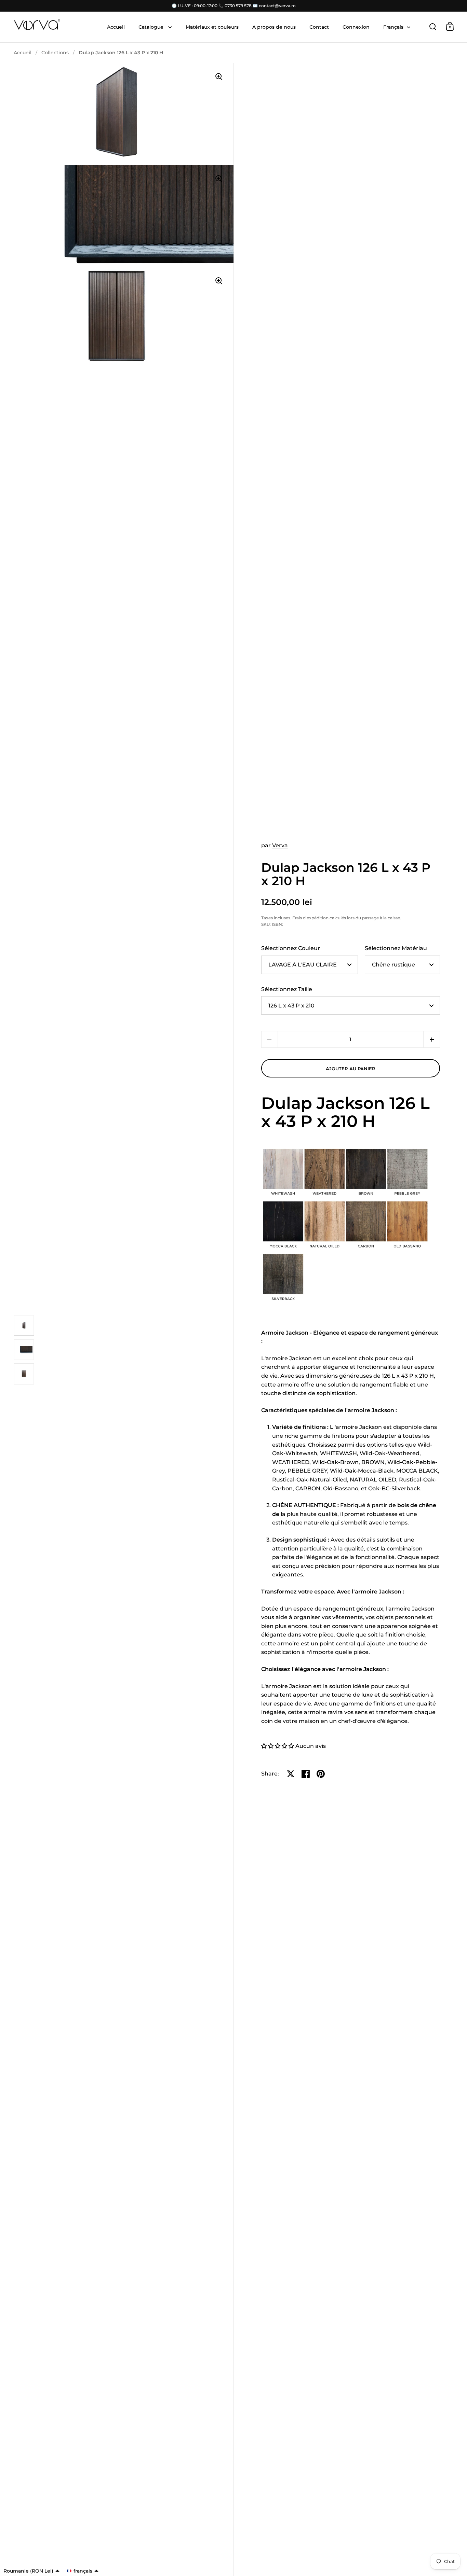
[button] (432, 1039)
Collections (55, 53)
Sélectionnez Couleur (291, 948)
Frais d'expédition (310, 918)
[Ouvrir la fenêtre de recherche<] (433, 26)
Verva (280, 845)
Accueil (23, 53)
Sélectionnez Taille (287, 989)
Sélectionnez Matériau (396, 948)
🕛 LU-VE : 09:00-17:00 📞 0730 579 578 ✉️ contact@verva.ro (234, 6)
